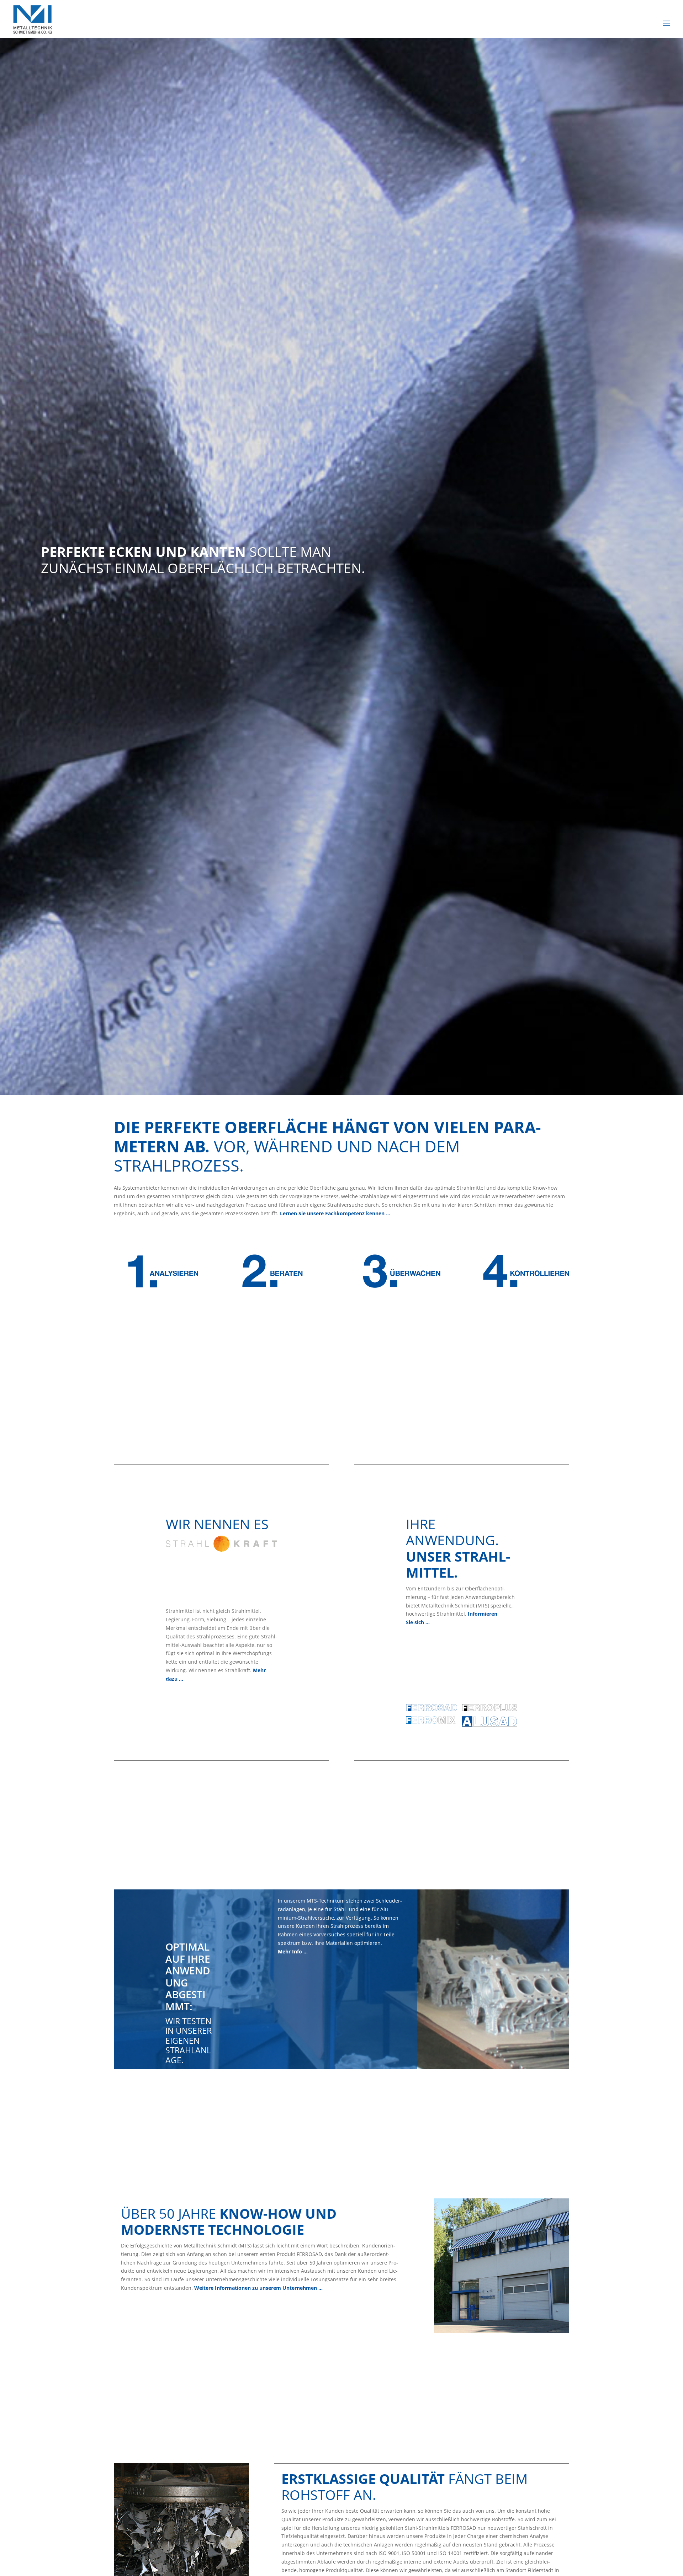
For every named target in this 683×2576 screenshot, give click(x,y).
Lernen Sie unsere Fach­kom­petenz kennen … (336, 1213)
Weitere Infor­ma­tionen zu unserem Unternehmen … (258, 2288)
